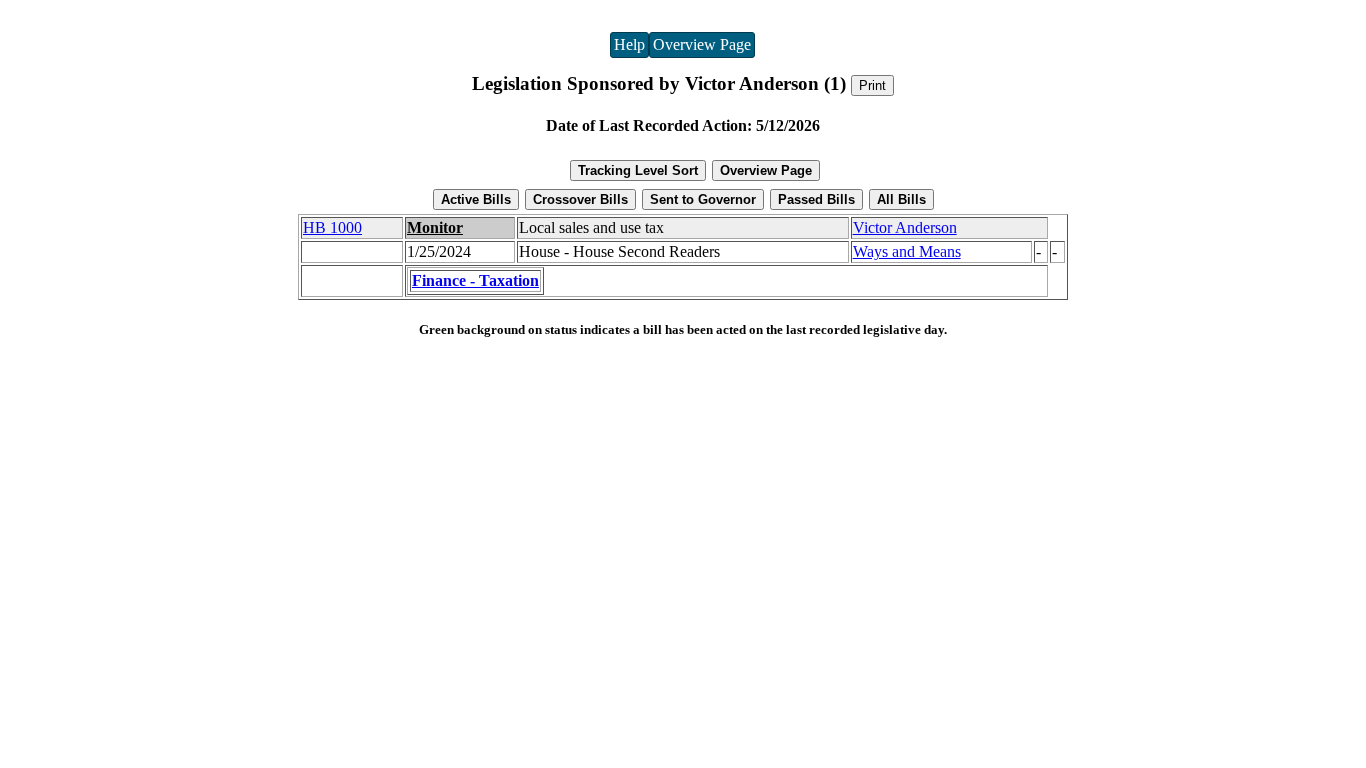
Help (629, 44)
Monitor (435, 227)
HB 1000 (332, 227)
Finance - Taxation (475, 280)
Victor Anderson (905, 227)
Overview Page (702, 44)
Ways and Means (907, 251)
